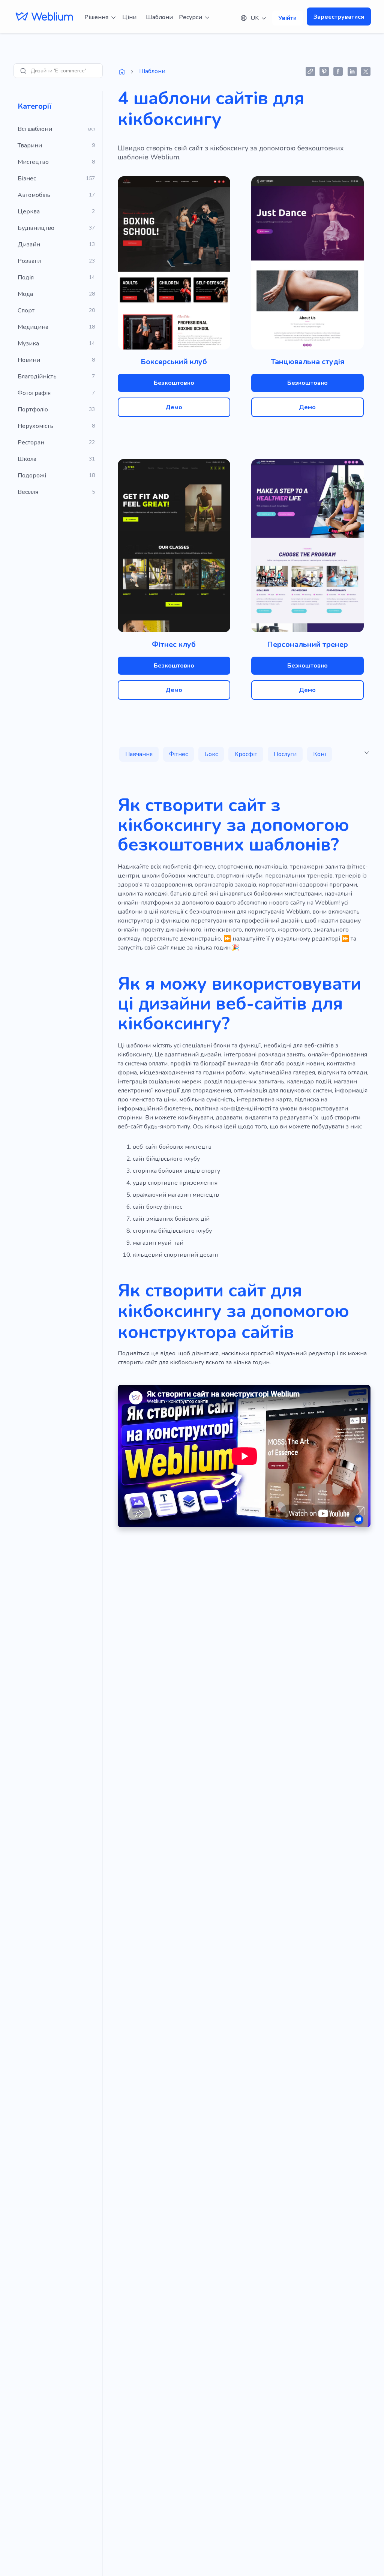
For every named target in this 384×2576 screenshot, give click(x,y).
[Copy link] (310, 71)
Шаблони (159, 17)
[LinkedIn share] (352, 71)
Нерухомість (35, 426)
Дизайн (29, 245)
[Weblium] (44, 17)
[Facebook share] (338, 71)
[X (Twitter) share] (366, 71)
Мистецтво (33, 162)
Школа (27, 459)
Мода (25, 294)
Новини (29, 360)
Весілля (28, 492)
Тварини (30, 146)
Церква (29, 212)
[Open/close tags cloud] (367, 753)
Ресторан (31, 443)
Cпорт (26, 311)
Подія (26, 278)
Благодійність (37, 377)
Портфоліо (33, 410)
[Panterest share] (324, 71)
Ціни (129, 17)
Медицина (33, 327)
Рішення (96, 17)
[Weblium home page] (122, 72)
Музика (28, 344)
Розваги (29, 261)
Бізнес (27, 179)
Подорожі (32, 476)
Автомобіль (34, 195)
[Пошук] (23, 71)
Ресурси (190, 17)
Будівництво (36, 228)
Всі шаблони (35, 129)
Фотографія (34, 393)
